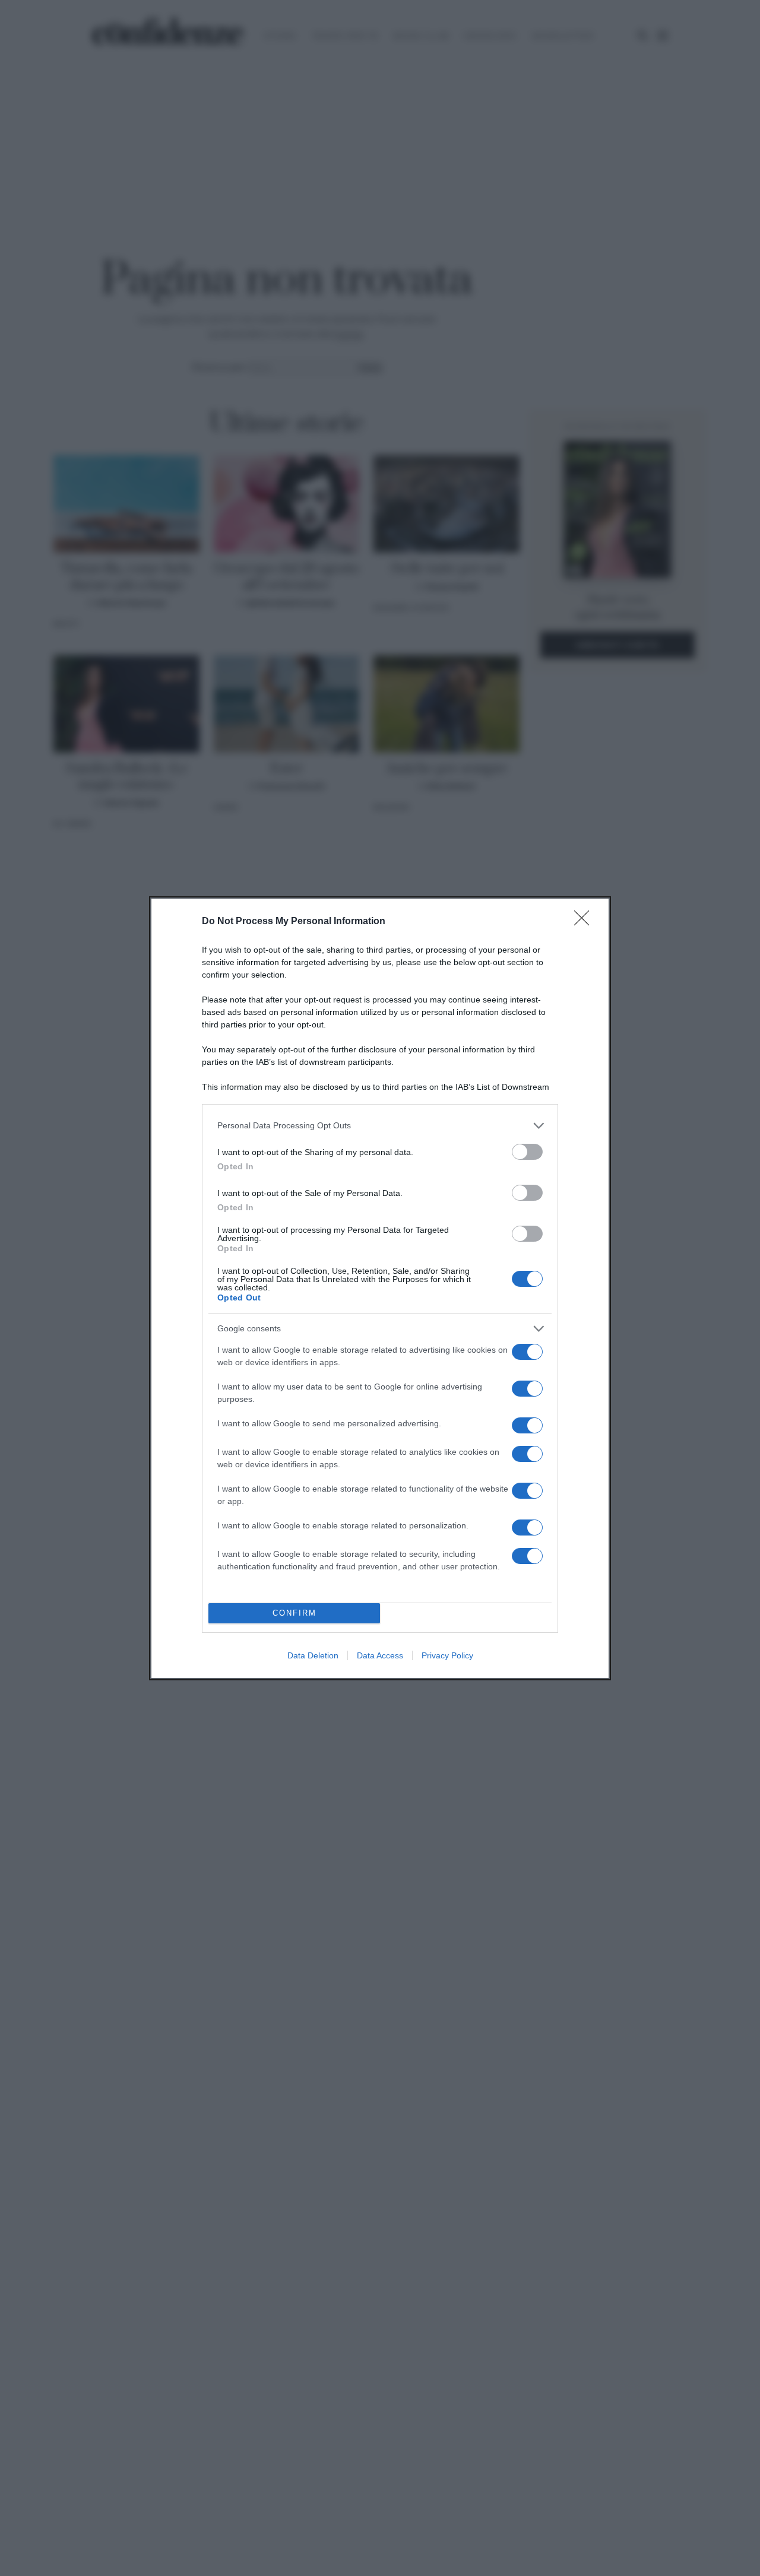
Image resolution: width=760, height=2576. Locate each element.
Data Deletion (313, 1655)
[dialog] (380, 1288)
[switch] (527, 1152)
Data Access (380, 1655)
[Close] (585, 922)
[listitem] (380, 1126)
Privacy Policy (447, 1655)
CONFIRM (294, 1613)
